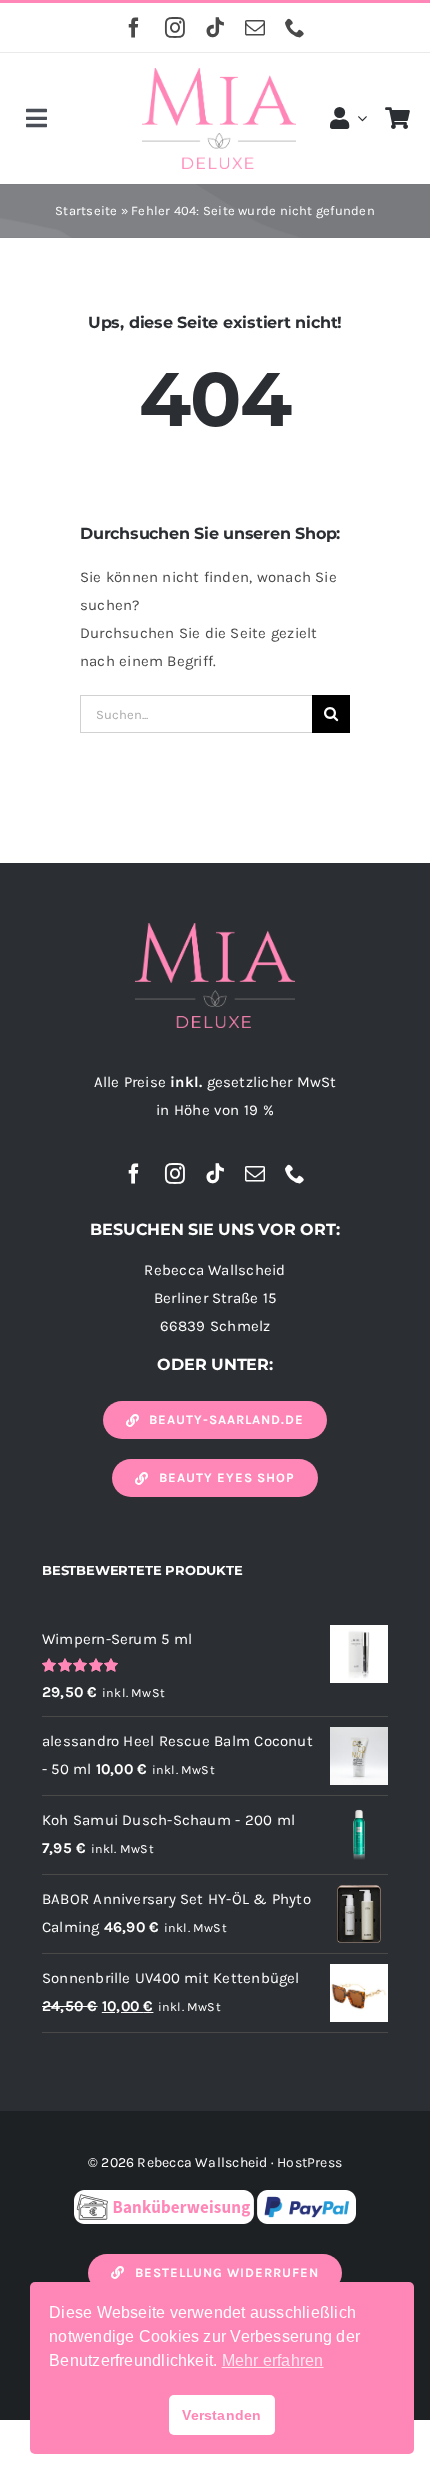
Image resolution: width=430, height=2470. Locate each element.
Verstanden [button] (221, 2415)
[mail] (255, 28)
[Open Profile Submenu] (358, 118)
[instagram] (175, 28)
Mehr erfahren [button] (273, 2360)
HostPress (309, 2162)
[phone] (295, 28)
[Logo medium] (219, 75)
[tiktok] (215, 28)
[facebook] (134, 28)
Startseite (86, 210)
